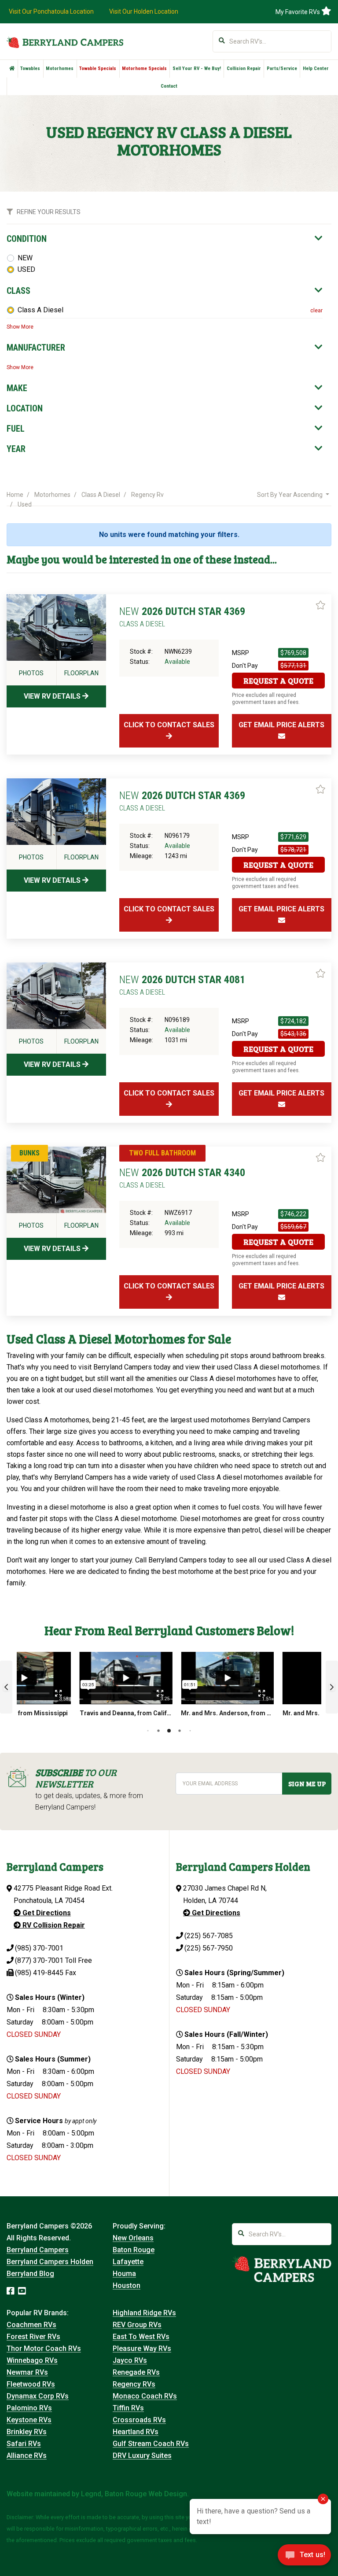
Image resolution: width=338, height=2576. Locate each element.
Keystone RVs (29, 2420)
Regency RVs (134, 2384)
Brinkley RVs (27, 2432)
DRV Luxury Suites (142, 2456)
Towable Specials (98, 68)
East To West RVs (141, 2337)
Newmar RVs (27, 2372)
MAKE (17, 388)
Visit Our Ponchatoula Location (51, 11)
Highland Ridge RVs (144, 2313)
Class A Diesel (40, 310)
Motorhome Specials (144, 68)
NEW (25, 258)
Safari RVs (24, 2444)
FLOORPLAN (81, 673)
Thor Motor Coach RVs (44, 2348)
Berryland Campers (38, 2250)
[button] (6, 1687)
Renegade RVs (136, 2372)
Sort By (290, 495)
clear (316, 311)
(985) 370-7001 (39, 1948)
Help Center (316, 68)
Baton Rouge (134, 2250)
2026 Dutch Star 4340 (182, 1178)
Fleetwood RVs (31, 2384)
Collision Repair (244, 68)
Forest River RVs (33, 2337)
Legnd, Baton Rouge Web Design (134, 2494)
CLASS (18, 291)
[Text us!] (304, 2557)
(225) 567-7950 (209, 1948)
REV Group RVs (137, 2325)
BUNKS (29, 1153)
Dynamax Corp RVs (38, 2396)
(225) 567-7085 (209, 1936)
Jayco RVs (130, 2360)
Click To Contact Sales (169, 725)
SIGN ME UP (307, 1784)
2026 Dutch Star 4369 (182, 617)
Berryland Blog (30, 2274)
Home (15, 495)
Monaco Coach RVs (145, 2396)
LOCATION (25, 408)
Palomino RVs (29, 2408)
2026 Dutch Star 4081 (182, 985)
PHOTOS (31, 673)
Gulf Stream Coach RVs (151, 2444)
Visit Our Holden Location (144, 11)
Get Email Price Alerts (281, 725)
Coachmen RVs (31, 2325)
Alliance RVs (27, 2456)
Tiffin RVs (128, 2408)
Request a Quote (278, 681)
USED (26, 269)
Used (25, 504)
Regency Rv (147, 495)
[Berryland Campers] (65, 42)
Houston (127, 2285)
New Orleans (133, 2238)
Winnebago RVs (32, 2360)
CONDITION (27, 239)
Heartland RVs (136, 2432)
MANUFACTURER (36, 348)
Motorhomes (60, 68)
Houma (124, 2274)
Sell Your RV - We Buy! (197, 68)
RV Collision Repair (53, 1925)
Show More (20, 327)
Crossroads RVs (139, 2420)
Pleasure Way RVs (142, 2348)
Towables (30, 68)
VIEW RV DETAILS (53, 696)
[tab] (165, 239)
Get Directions (46, 1913)
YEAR (16, 449)
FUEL (16, 429)
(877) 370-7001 (39, 1960)
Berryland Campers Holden (50, 2262)
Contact (169, 86)
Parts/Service (282, 68)
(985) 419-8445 (39, 1973)
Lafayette (128, 2262)
